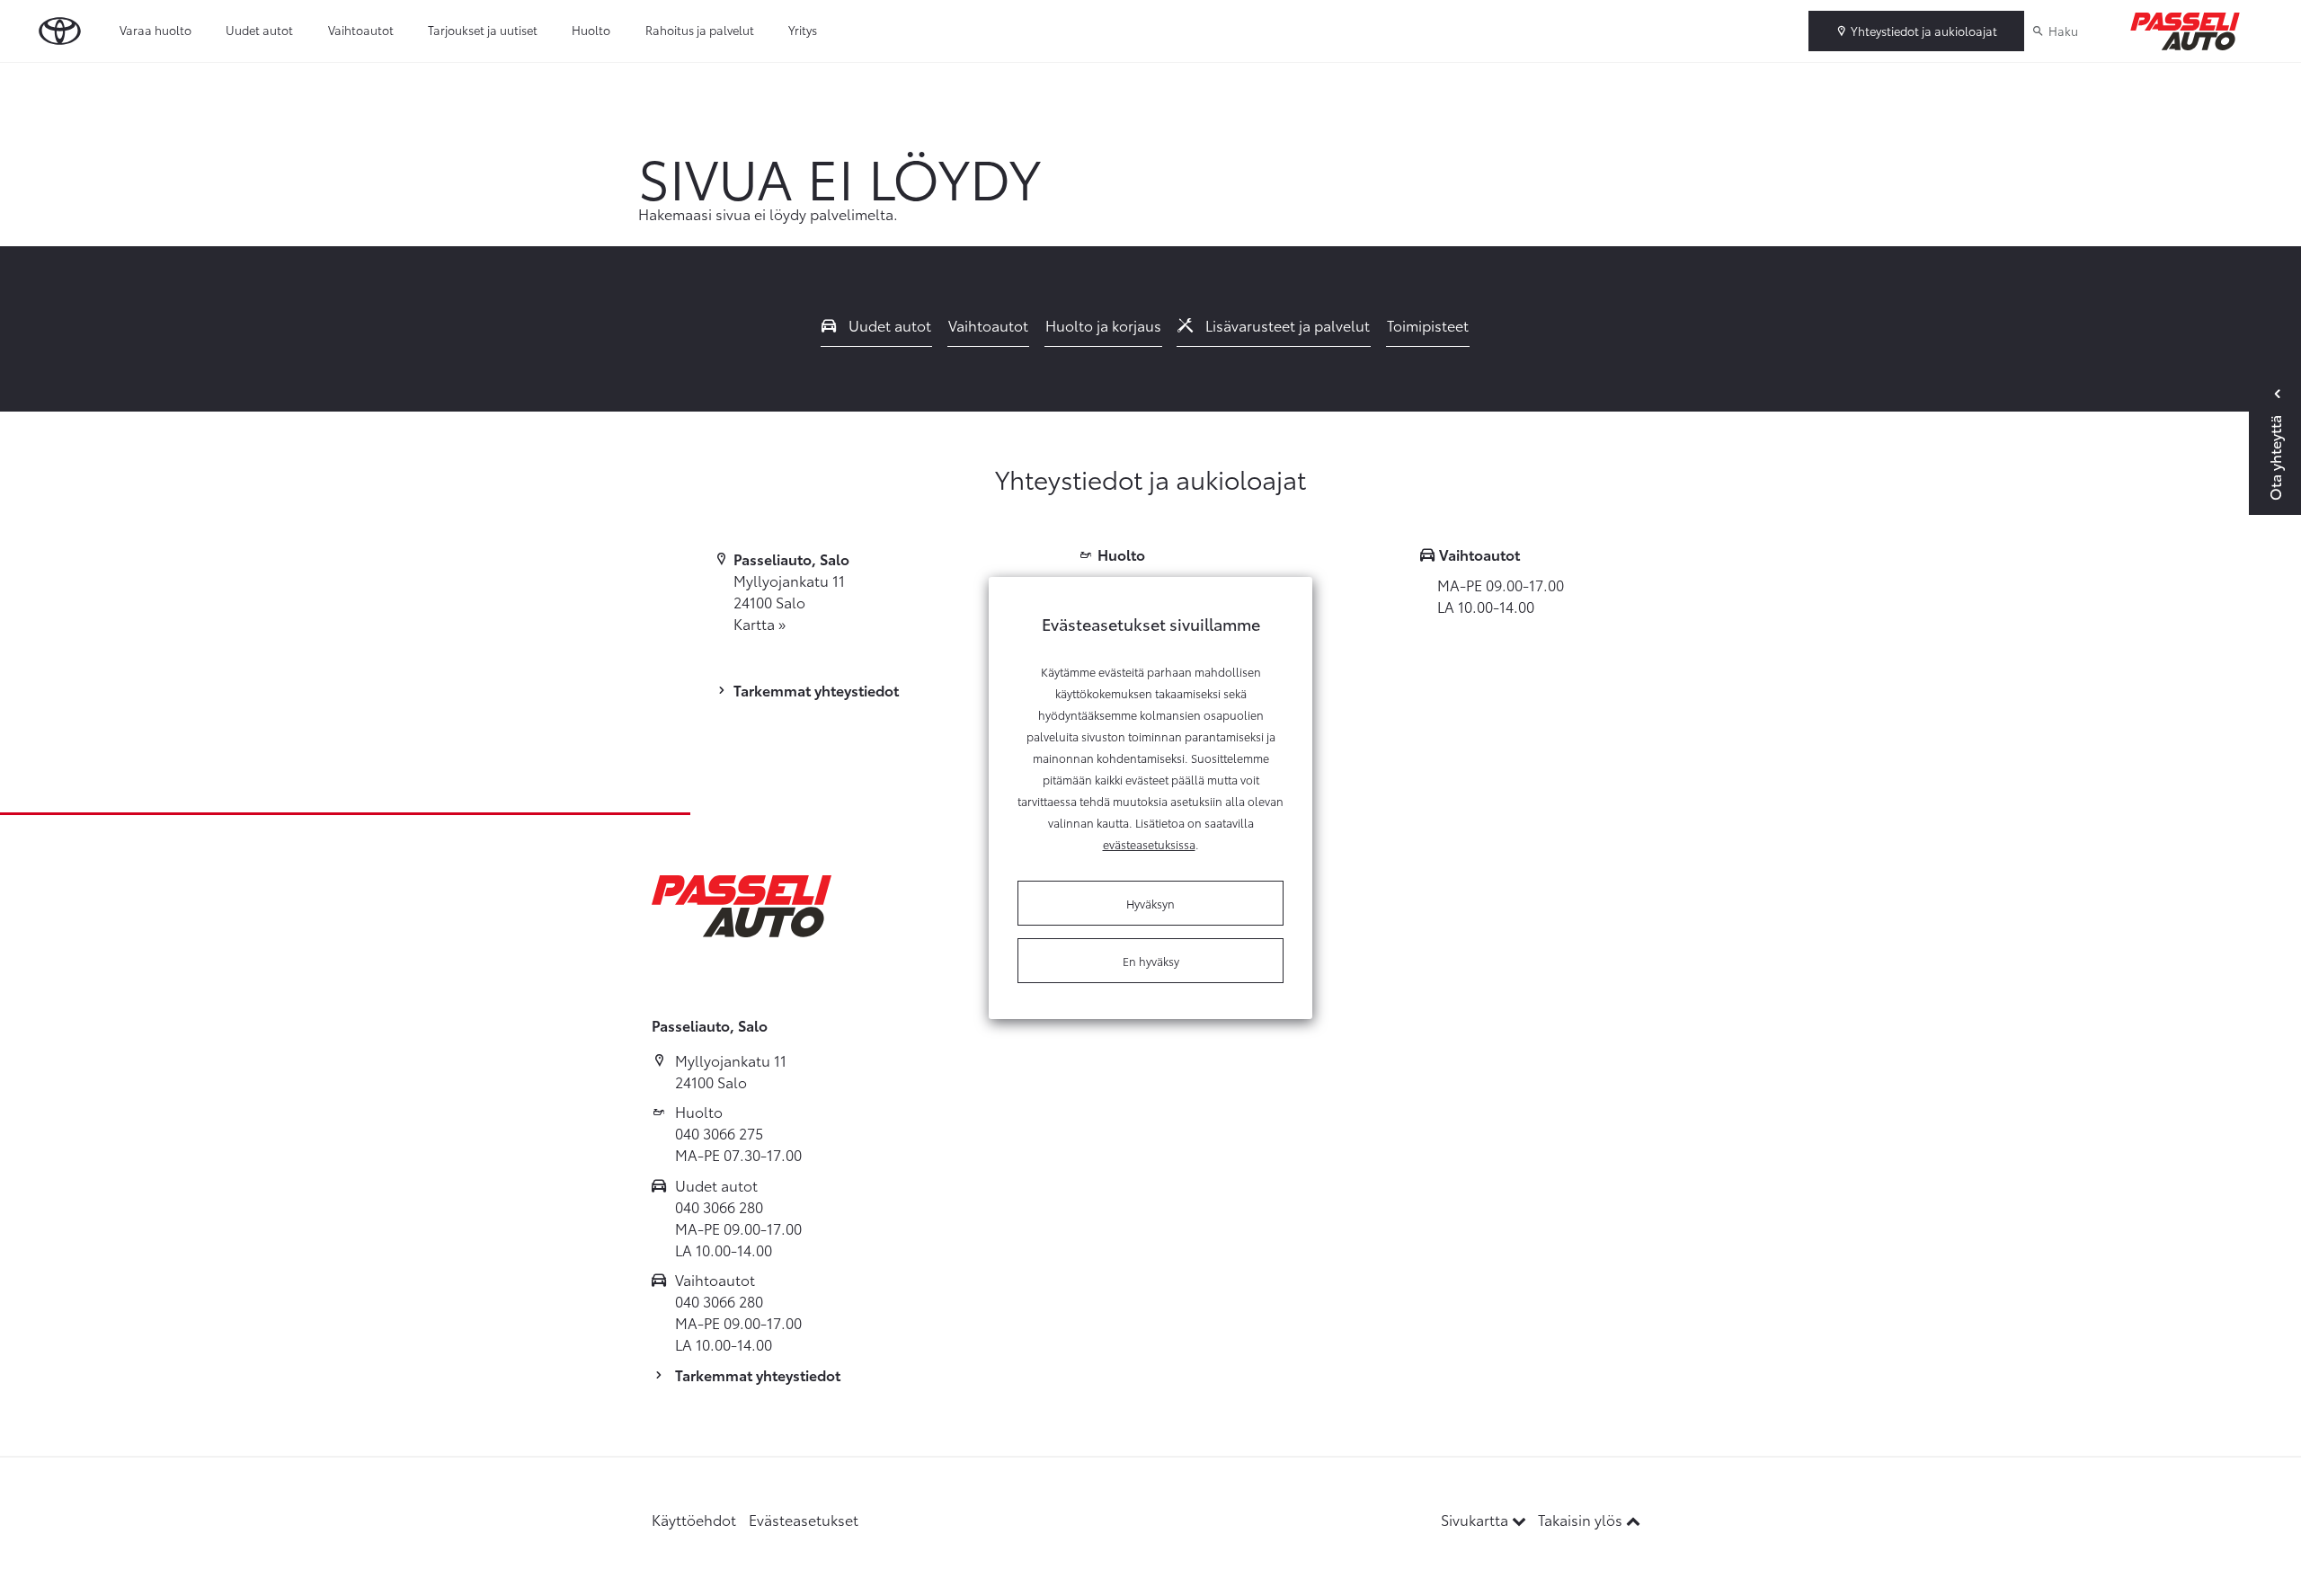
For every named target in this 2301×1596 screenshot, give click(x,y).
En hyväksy (1151, 961)
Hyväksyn (1150, 903)
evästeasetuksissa (1149, 844)
